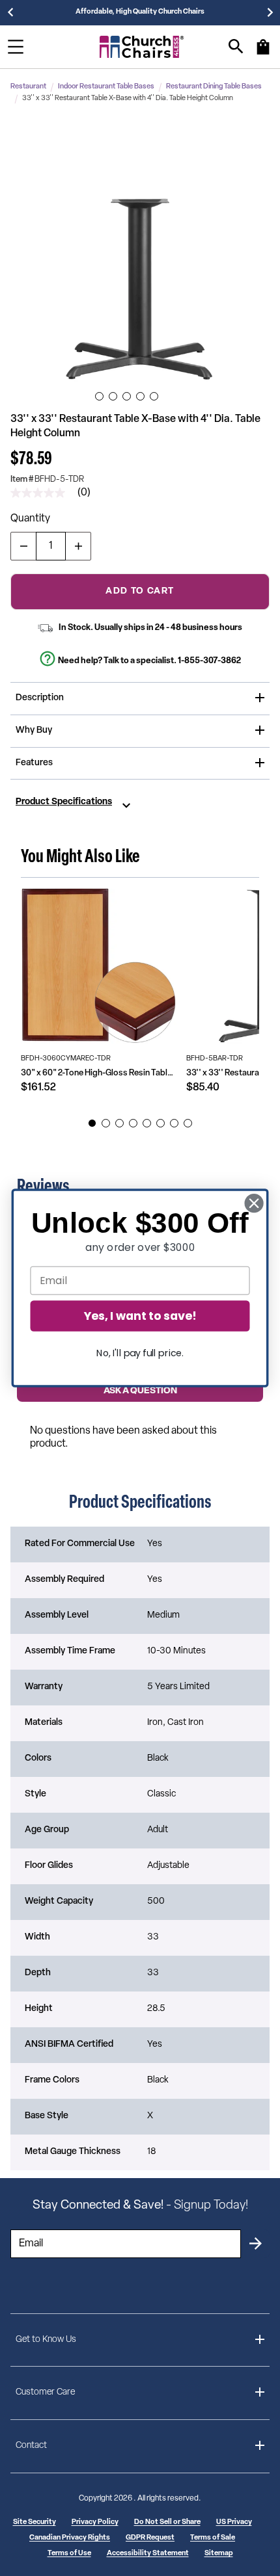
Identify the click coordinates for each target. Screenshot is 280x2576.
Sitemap (219, 2554)
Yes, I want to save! (140, 1316)
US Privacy (234, 2522)
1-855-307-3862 (209, 661)
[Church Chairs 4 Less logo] (142, 47)
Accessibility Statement (148, 2554)
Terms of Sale (213, 2538)
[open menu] (16, 47)
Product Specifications (64, 802)
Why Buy (34, 730)
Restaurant (28, 87)
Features (34, 763)
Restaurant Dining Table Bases (214, 87)
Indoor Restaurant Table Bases (106, 87)
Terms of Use (69, 2554)
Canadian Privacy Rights (70, 2538)
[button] (140, 252)
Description (40, 698)
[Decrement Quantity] (23, 546)
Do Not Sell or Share (167, 2522)
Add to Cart (140, 591)
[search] (236, 46)
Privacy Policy (95, 2522)
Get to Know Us (46, 2340)
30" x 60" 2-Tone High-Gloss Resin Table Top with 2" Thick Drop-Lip (99, 1073)
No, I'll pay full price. (140, 1353)
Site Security (35, 2522)
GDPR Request (150, 2538)
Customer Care (45, 2392)
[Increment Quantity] (78, 546)
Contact (31, 2446)
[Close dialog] (254, 1203)
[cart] (263, 53)
